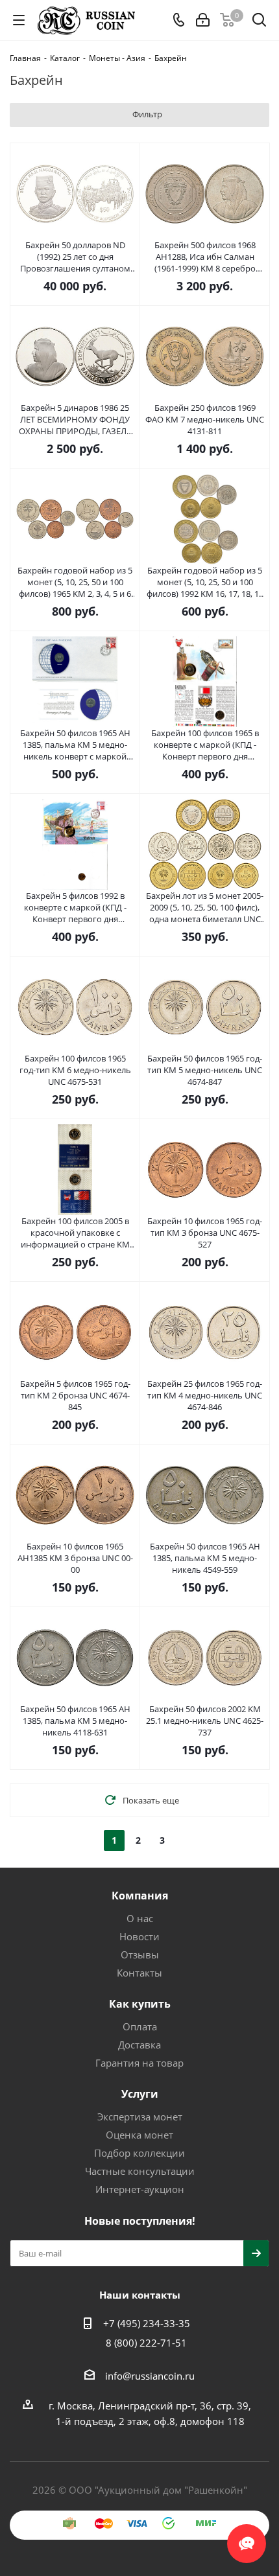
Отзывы (140, 1955)
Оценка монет (139, 2135)
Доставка (139, 2045)
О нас (140, 1918)
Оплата (140, 2026)
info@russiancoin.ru (150, 2376)
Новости (139, 1936)
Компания (140, 1896)
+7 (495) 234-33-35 (147, 2323)
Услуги (140, 2094)
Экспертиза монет (140, 2117)
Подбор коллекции (139, 2153)
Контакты (139, 1973)
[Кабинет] (203, 20)
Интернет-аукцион (140, 2189)
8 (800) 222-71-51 (146, 2343)
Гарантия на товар (139, 2063)
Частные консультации (140, 2171)
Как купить (140, 2004)
